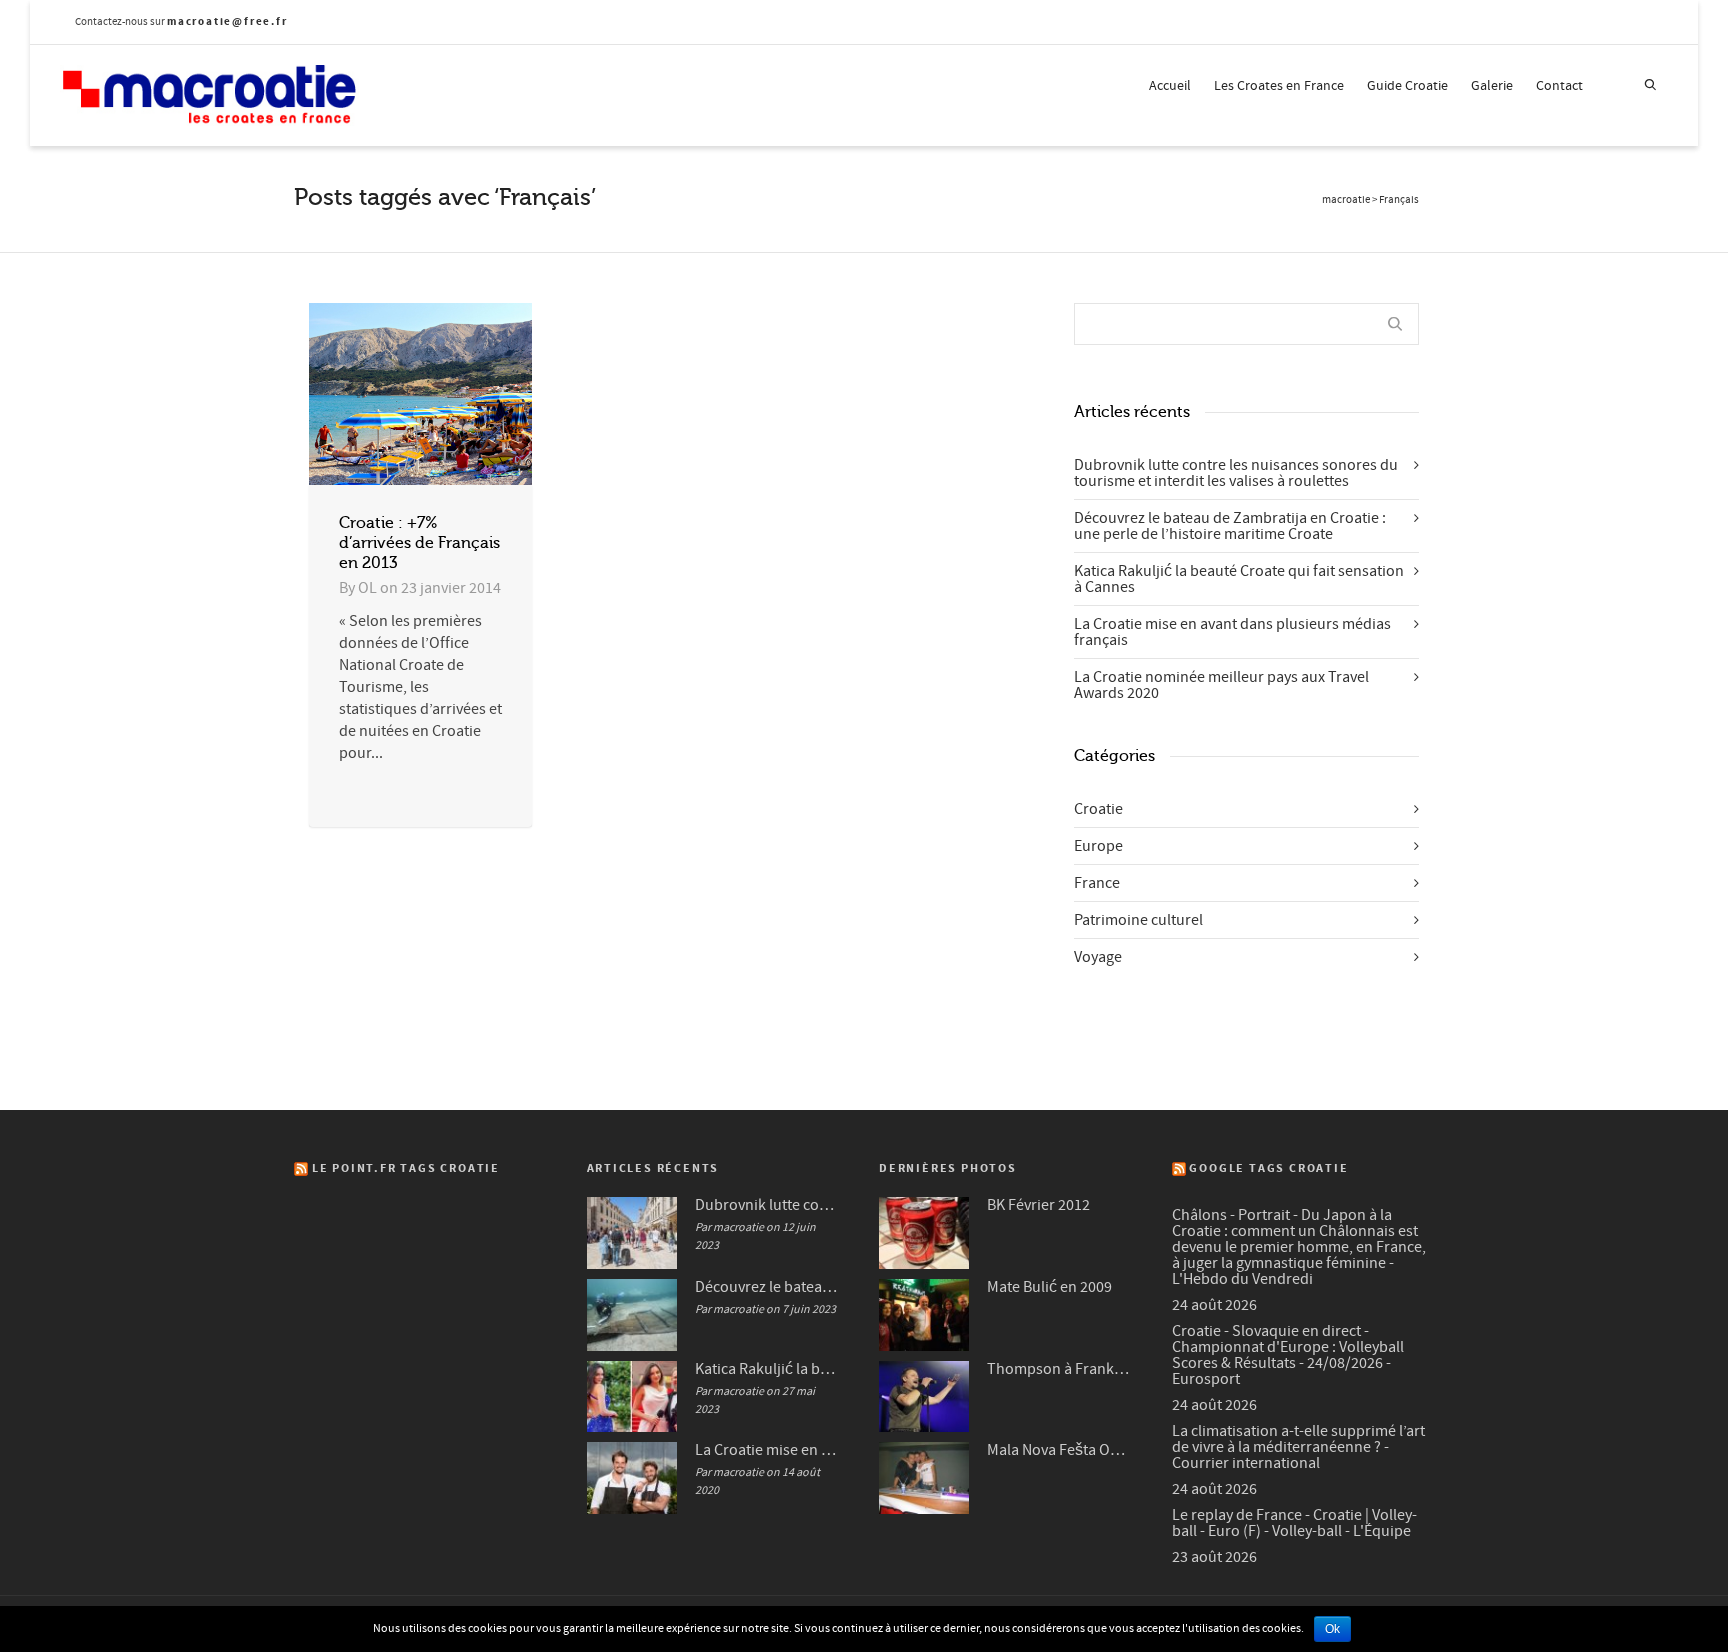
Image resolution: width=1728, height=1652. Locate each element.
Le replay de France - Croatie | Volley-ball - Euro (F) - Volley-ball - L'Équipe (1294, 1523)
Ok (1332, 1629)
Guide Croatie (1407, 86)
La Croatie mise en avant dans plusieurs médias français (1232, 632)
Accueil (1170, 86)
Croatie (1098, 809)
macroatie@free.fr (227, 21)
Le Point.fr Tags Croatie (406, 1168)
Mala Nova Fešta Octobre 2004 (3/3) (1059, 1450)
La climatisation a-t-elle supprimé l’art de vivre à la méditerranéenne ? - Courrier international (1298, 1447)
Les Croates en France (1279, 86)
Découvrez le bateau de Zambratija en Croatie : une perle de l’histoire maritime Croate (1230, 526)
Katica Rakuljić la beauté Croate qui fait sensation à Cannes (1239, 579)
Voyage (1098, 957)
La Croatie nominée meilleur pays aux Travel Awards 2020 (1221, 685)
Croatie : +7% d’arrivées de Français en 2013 (419, 543)
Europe (1098, 846)
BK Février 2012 (1038, 1205)
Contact (1559, 86)
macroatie (1346, 200)
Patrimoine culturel (1138, 920)
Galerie (1492, 86)
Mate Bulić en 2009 (1049, 1287)
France (1097, 883)
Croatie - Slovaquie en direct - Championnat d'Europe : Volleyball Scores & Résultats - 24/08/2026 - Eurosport (1288, 1355)
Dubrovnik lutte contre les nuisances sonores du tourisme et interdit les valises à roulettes (1236, 473)
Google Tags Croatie (1268, 1168)
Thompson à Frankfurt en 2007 (1059, 1369)
